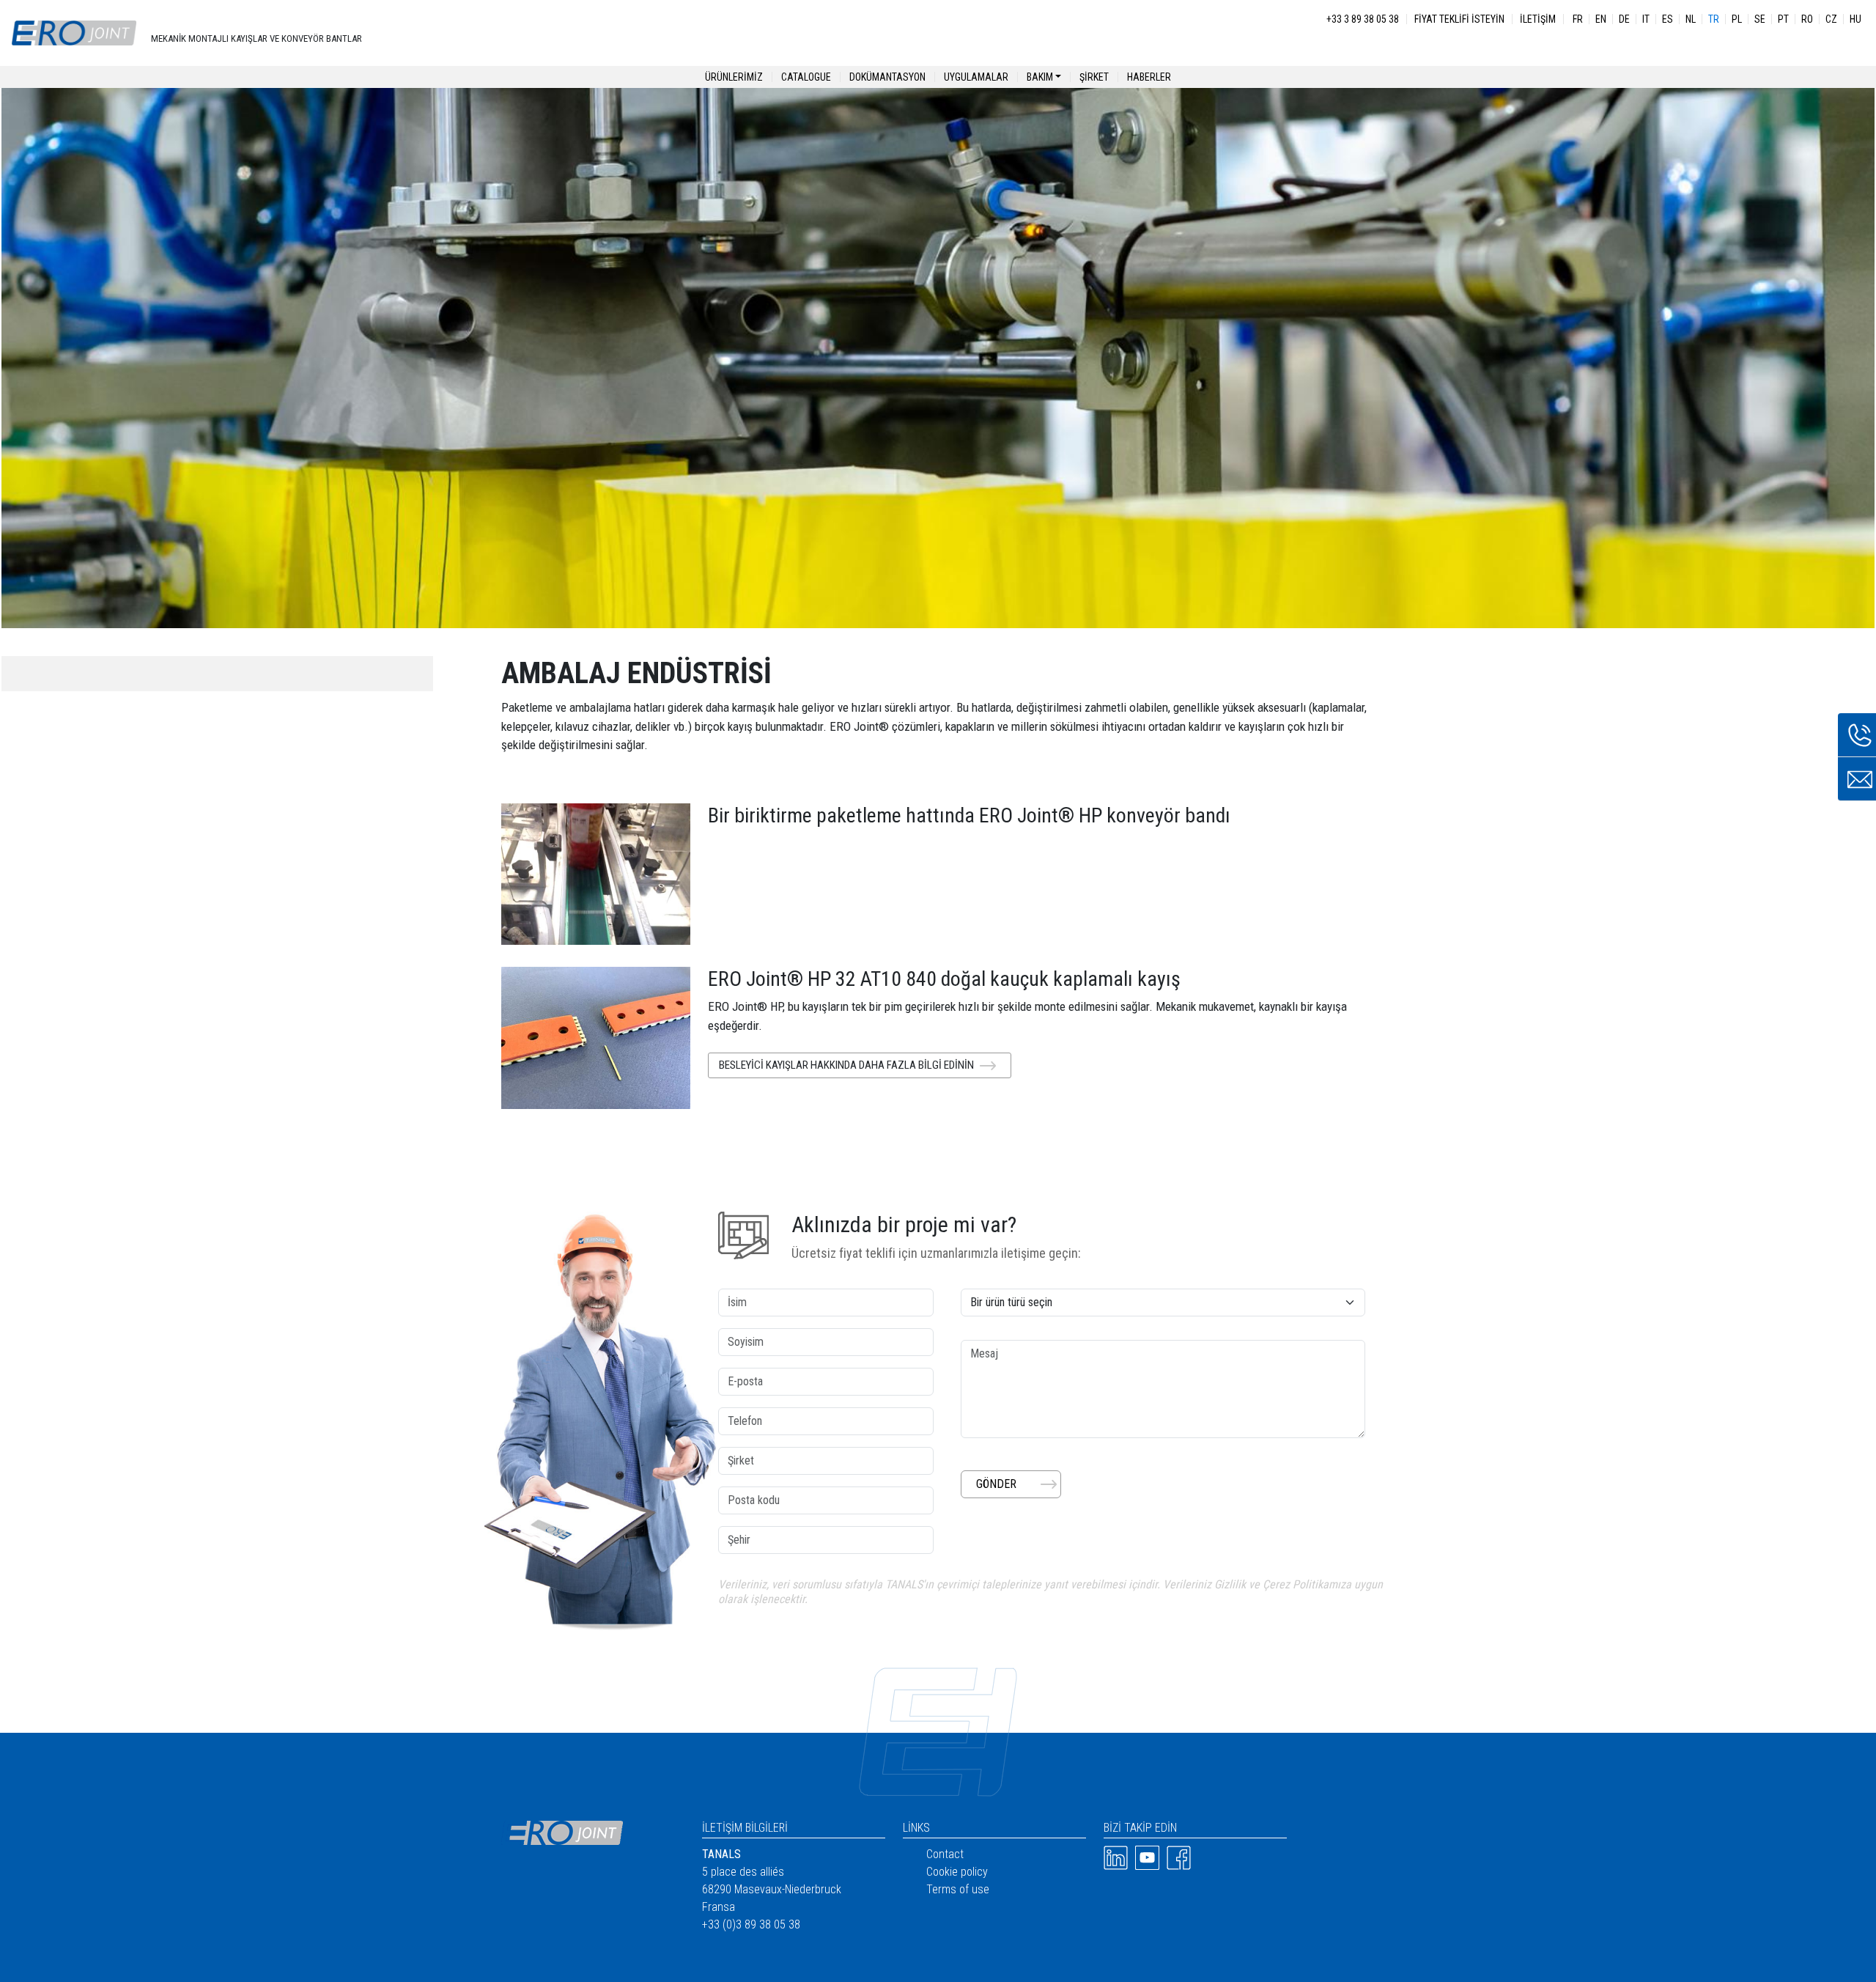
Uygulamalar (976, 77)
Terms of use (958, 1889)
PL (1737, 19)
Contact (945, 1854)
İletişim (1538, 19)
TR (1714, 19)
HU (1855, 19)
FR (1578, 19)
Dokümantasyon (887, 77)
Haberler (1149, 77)
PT (1783, 19)
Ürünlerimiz (734, 77)
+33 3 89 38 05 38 (1363, 19)
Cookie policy (957, 1872)
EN (1601, 19)
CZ (1831, 19)
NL (1691, 19)
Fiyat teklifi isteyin (1459, 19)
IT (1646, 19)
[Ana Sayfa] (74, 33)
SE (1760, 19)
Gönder (996, 1484)
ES (1668, 19)
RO (1807, 19)
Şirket (1094, 77)
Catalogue (806, 77)
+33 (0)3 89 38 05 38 (751, 1924)
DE (1624, 19)
